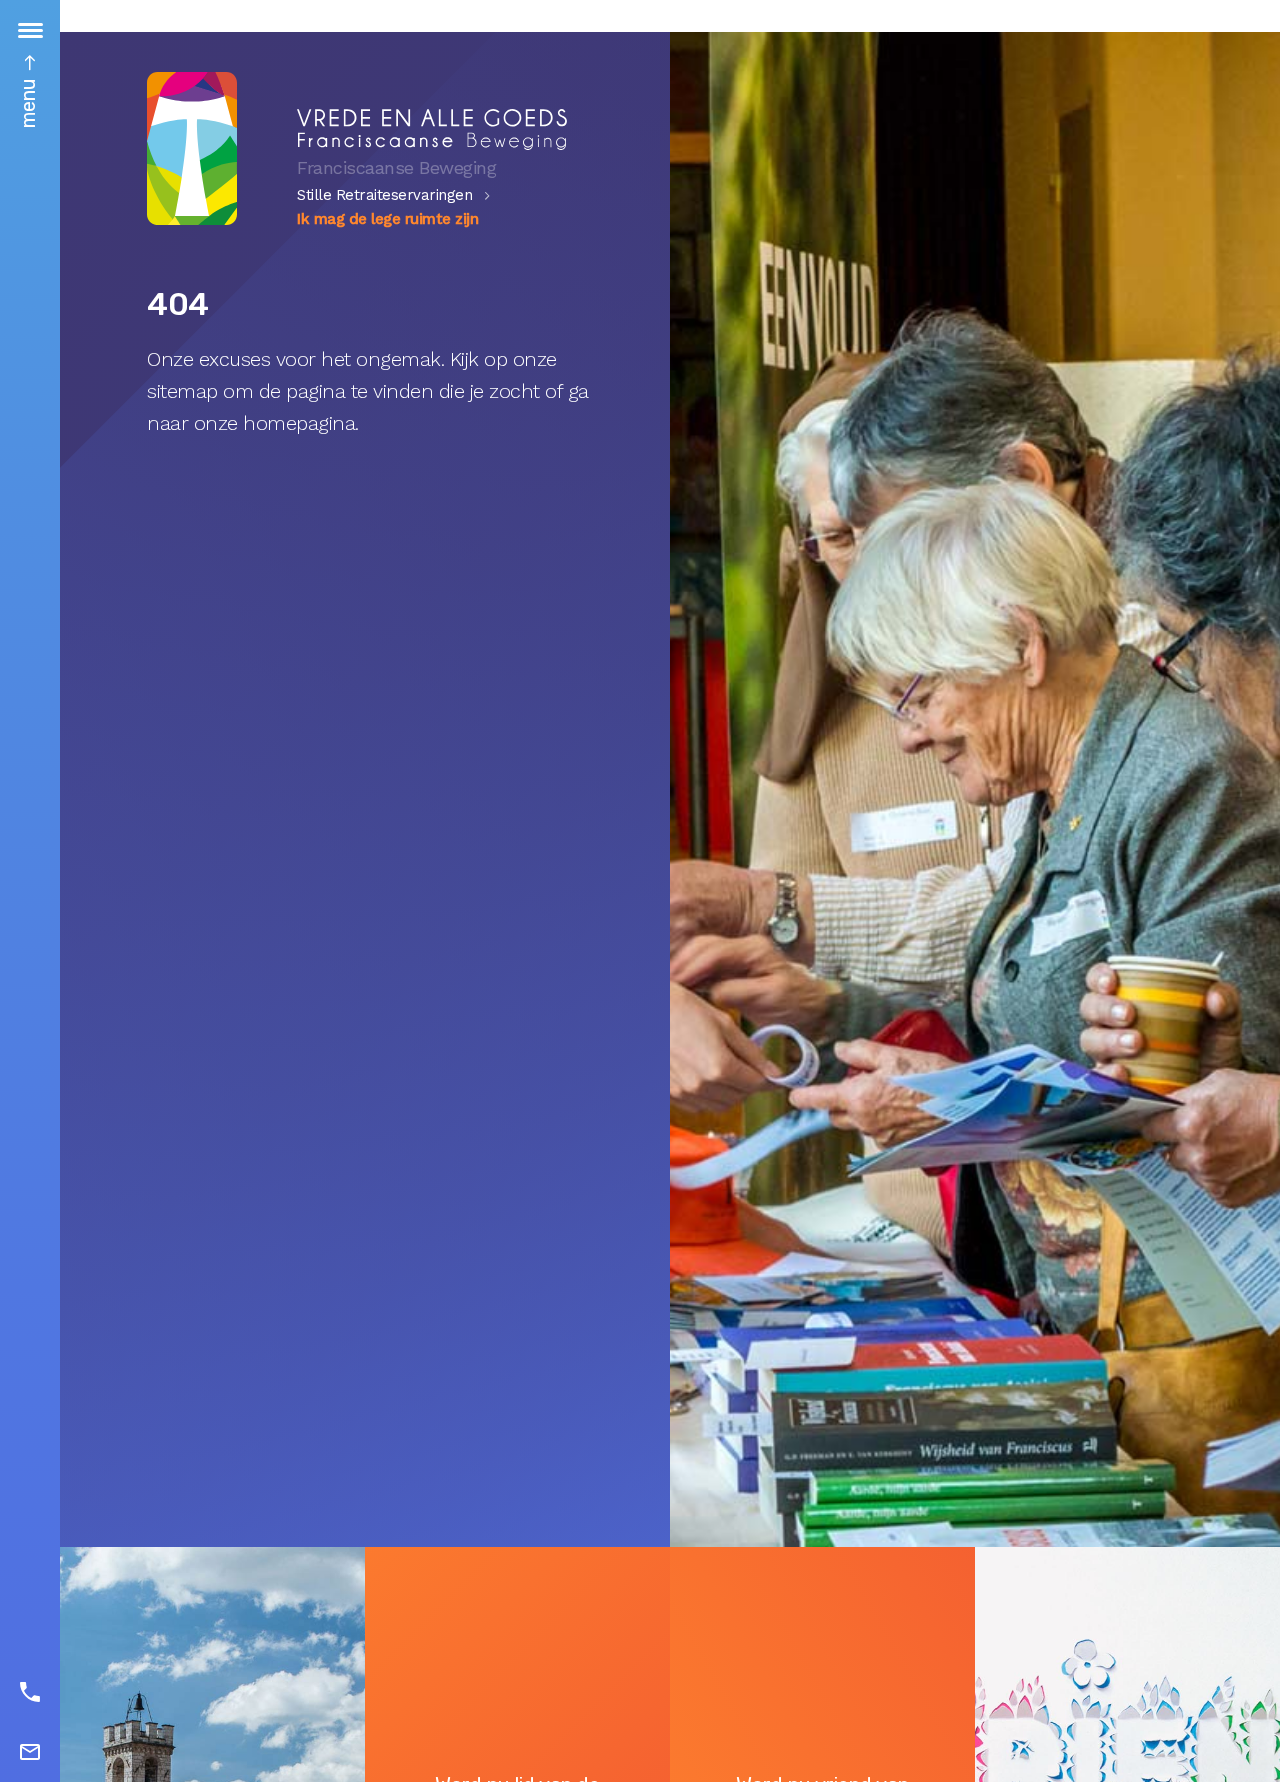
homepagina (299, 423)
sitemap (182, 391)
